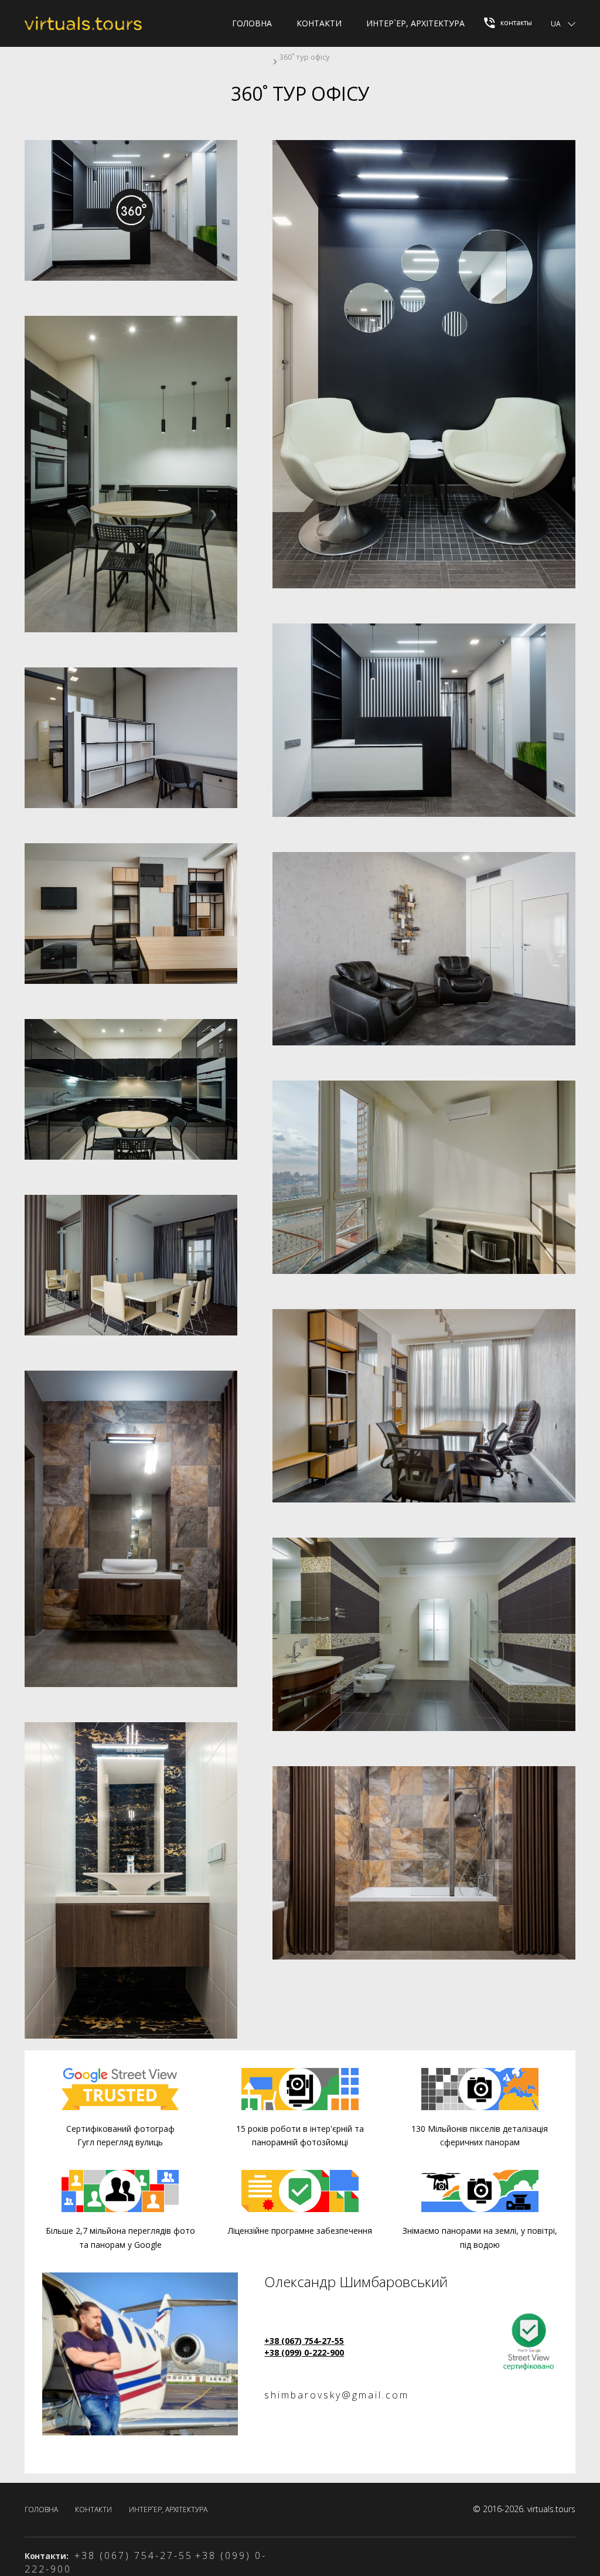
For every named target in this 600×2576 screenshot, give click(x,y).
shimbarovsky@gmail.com (337, 2395)
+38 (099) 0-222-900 (304, 2352)
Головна (252, 23)
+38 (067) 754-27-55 (304, 2341)
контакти (319, 23)
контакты (515, 23)
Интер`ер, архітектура (415, 23)
